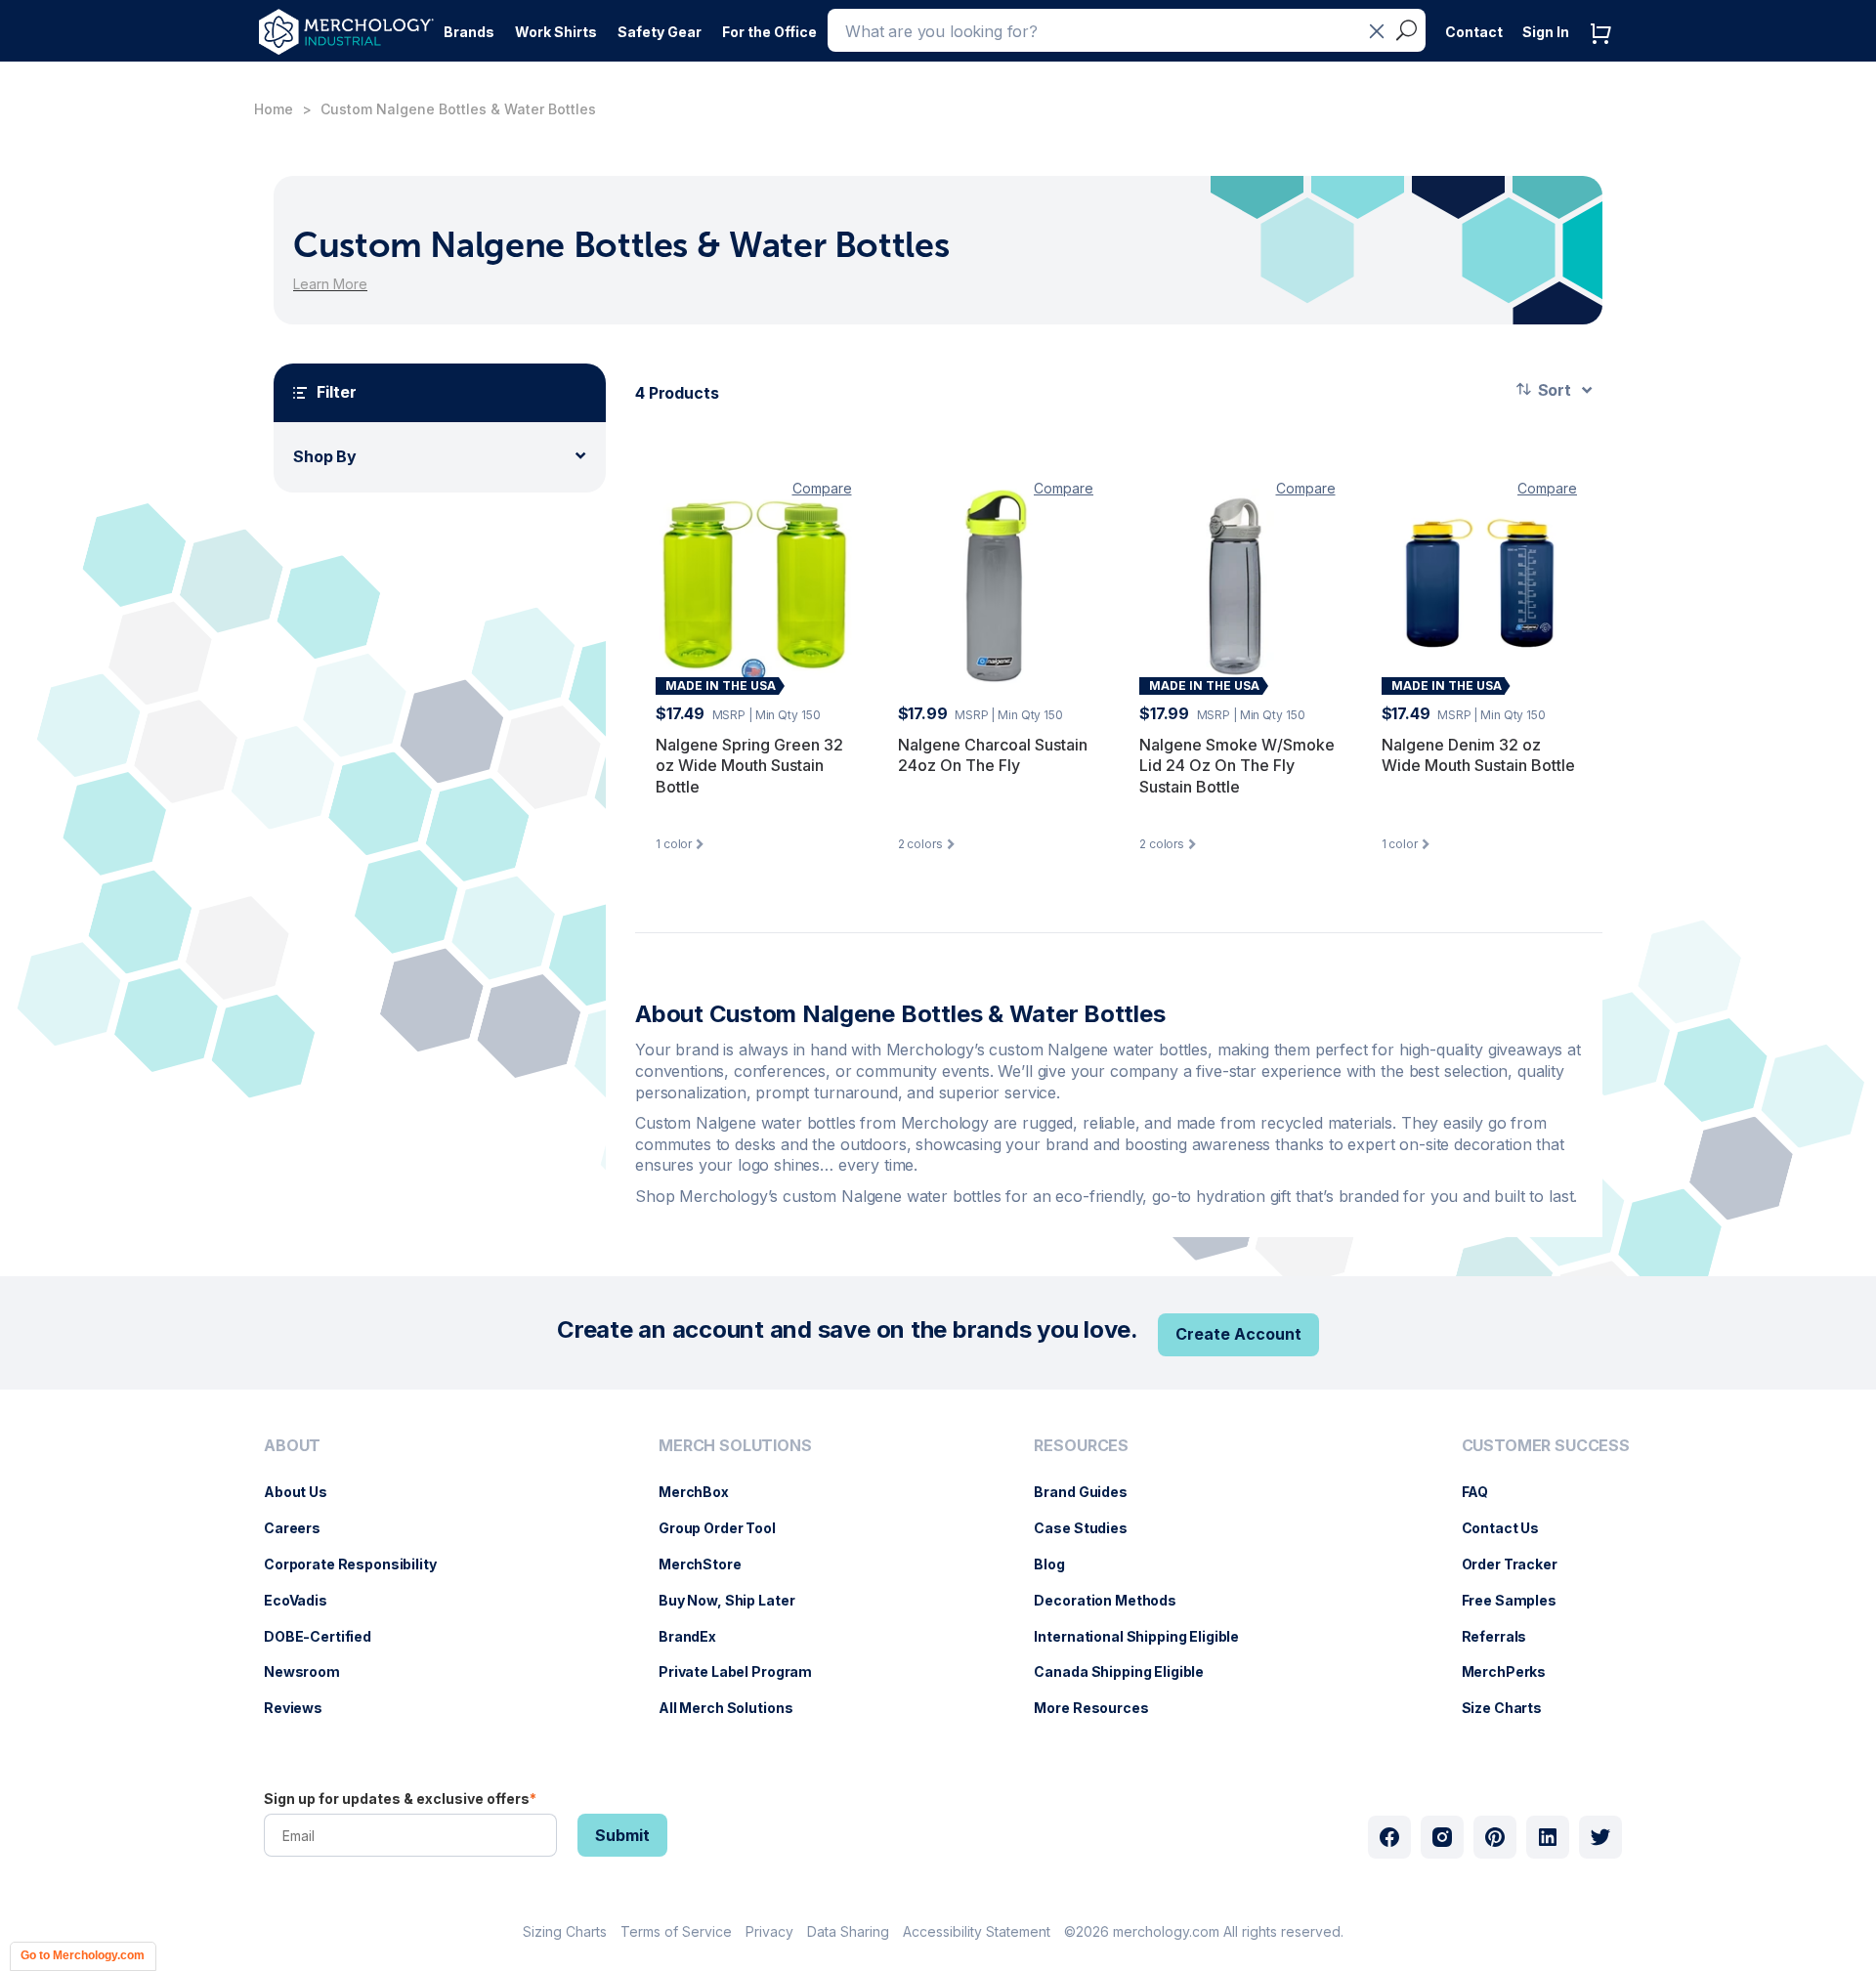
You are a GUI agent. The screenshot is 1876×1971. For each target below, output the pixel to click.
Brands (469, 32)
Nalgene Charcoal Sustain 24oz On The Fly (993, 755)
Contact (1474, 32)
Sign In (1546, 32)
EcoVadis (305, 1600)
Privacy (769, 1931)
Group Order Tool (727, 1528)
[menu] (355, 1585)
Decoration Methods (1114, 1600)
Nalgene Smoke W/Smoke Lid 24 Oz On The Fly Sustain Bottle (1237, 766)
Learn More (330, 284)
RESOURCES (1081, 1446)
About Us (305, 1492)
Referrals (1504, 1636)
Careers (302, 1528)
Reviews (303, 1708)
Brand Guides (1090, 1492)
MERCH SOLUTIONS (735, 1446)
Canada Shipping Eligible (1129, 1671)
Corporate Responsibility (360, 1564)
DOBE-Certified (327, 1636)
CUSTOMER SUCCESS (1546, 1446)
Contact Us (1511, 1528)
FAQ (1485, 1492)
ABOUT (292, 1446)
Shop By (325, 456)
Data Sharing (848, 1931)
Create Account (1238, 1334)
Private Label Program (745, 1671)
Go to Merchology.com (83, 1955)
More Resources (1101, 1708)
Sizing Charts (565, 1931)
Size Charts (1512, 1708)
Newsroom (312, 1671)
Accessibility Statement (977, 1931)
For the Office (769, 32)
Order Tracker (1519, 1564)
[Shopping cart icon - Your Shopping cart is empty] (1605, 53)
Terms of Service (676, 1931)
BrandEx (697, 1636)
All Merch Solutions (735, 1708)
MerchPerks (1514, 1671)
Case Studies (1090, 1528)
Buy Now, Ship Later (736, 1600)
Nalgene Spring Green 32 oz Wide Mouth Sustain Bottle (749, 766)
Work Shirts (556, 32)
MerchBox (703, 1492)
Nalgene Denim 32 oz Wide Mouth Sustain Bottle (1478, 755)
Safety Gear (660, 32)
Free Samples (1519, 1600)
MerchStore (710, 1564)
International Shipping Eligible (1146, 1636)
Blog (1059, 1564)
